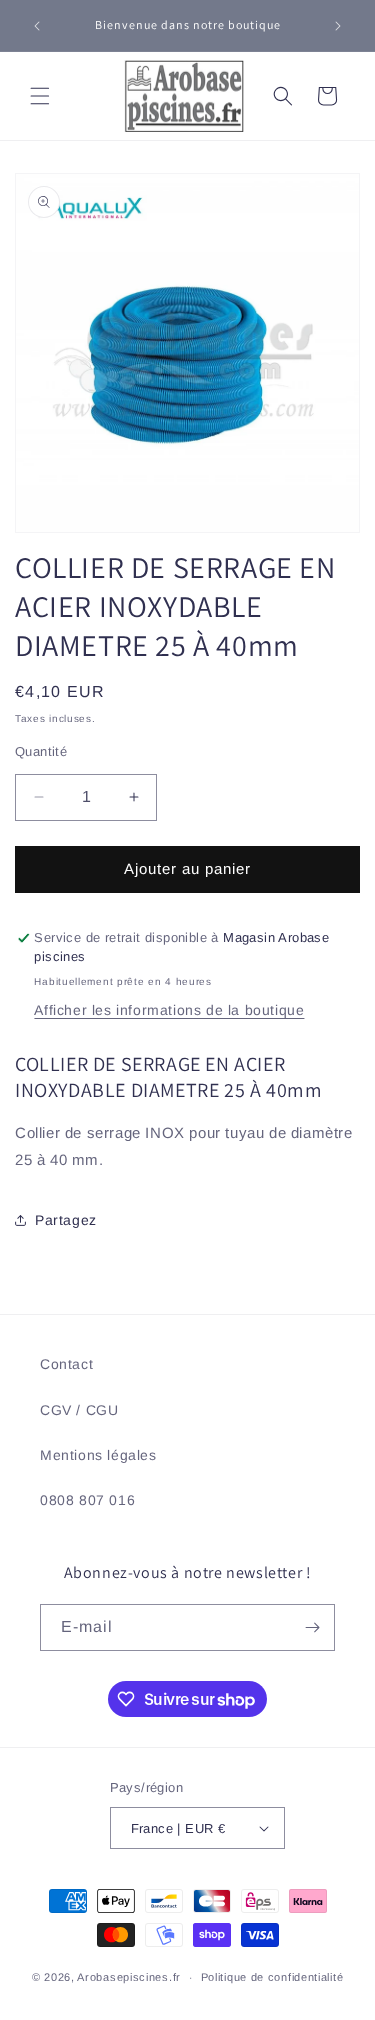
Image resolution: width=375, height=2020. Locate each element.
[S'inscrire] (312, 1627)
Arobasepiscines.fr (129, 1977)
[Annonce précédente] (37, 26)
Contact (66, 1364)
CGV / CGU (79, 1410)
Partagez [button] (66, 1220)
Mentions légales (98, 1455)
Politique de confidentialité (272, 1977)
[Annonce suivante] (338, 26)
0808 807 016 (87, 1500)
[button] (40, 96)
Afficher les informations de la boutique (169, 1010)
